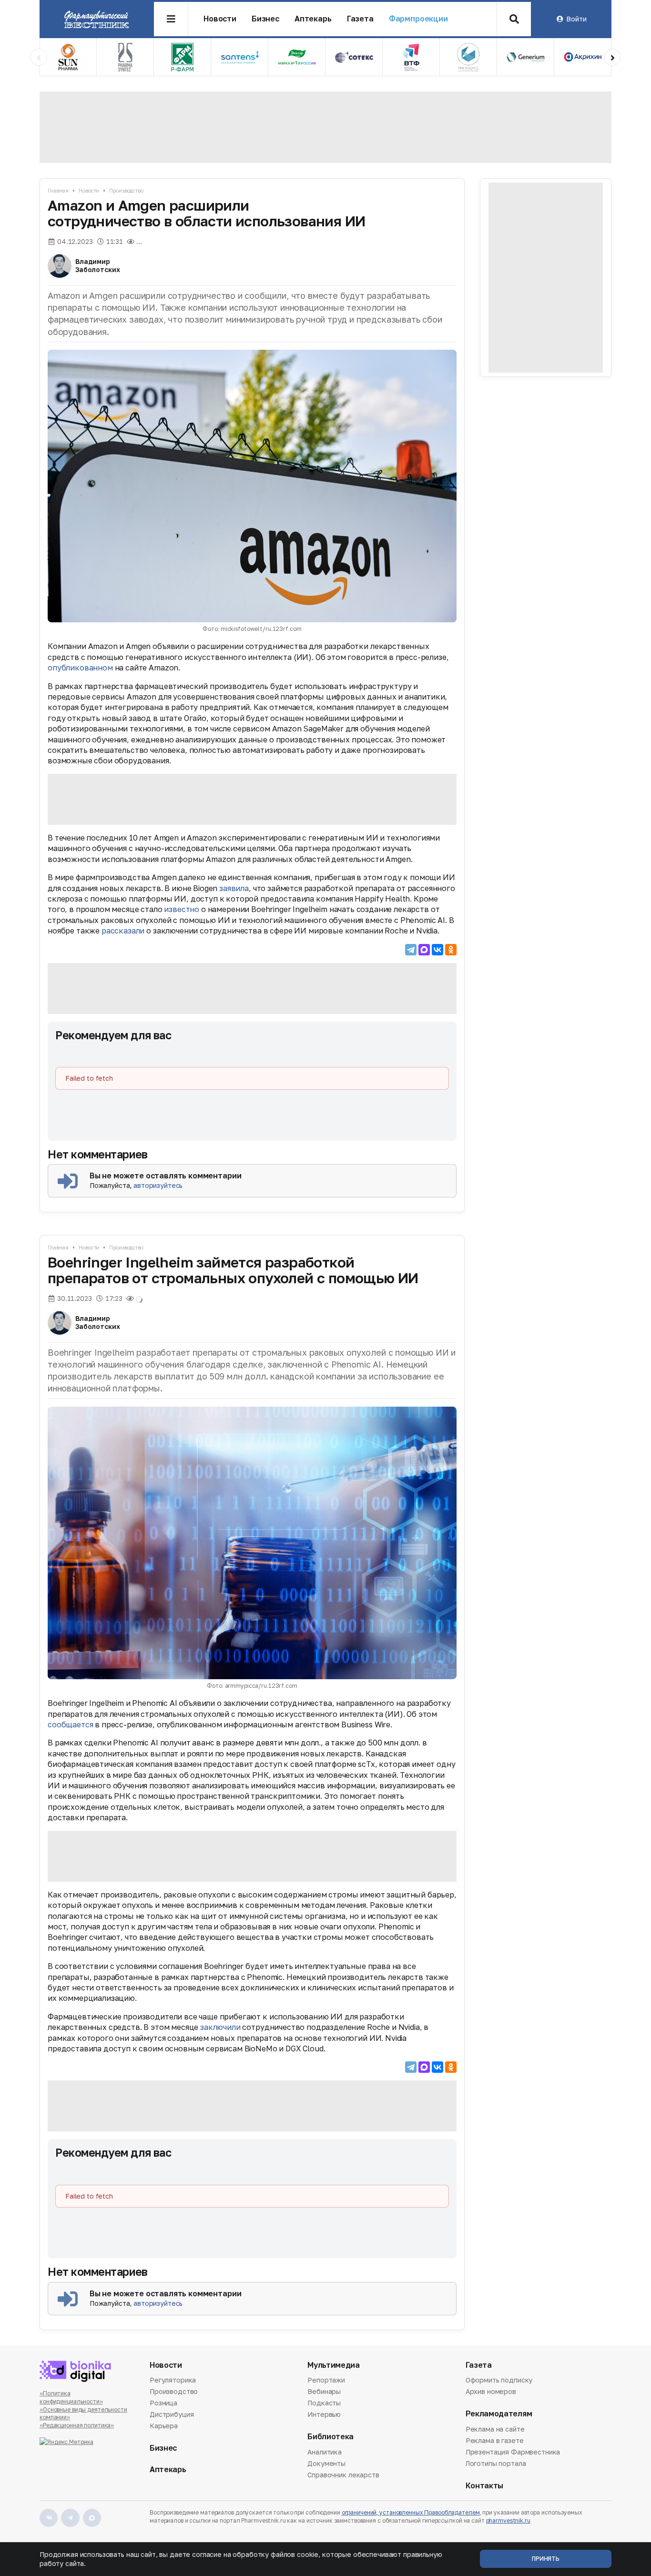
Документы (326, 2463)
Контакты (484, 2486)
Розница (163, 2403)
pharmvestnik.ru (508, 2520)
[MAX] (424, 950)
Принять (546, 2559)
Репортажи (326, 2381)
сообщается (70, 1724)
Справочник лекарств (343, 2475)
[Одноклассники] (451, 950)
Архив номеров (491, 2391)
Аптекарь (313, 19)
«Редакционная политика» (77, 2425)
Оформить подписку (499, 2381)
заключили (220, 2027)
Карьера (164, 2426)
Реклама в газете (495, 2440)
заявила (234, 888)
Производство (126, 190)
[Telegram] (411, 950)
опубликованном (80, 668)
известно (182, 909)
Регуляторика (173, 2381)
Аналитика (325, 2453)
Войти (576, 19)
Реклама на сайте (495, 2430)
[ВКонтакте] (437, 950)
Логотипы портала (496, 2463)
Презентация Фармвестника (513, 2452)
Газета (360, 19)
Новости (220, 19)
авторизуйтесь (158, 1185)
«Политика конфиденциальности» (71, 2397)
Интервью (324, 2414)
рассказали (123, 931)
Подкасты (324, 2403)
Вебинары (324, 2391)
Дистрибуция (172, 2414)
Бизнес (265, 19)
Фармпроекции (418, 19)
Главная (58, 190)
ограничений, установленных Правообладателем (411, 2512)
